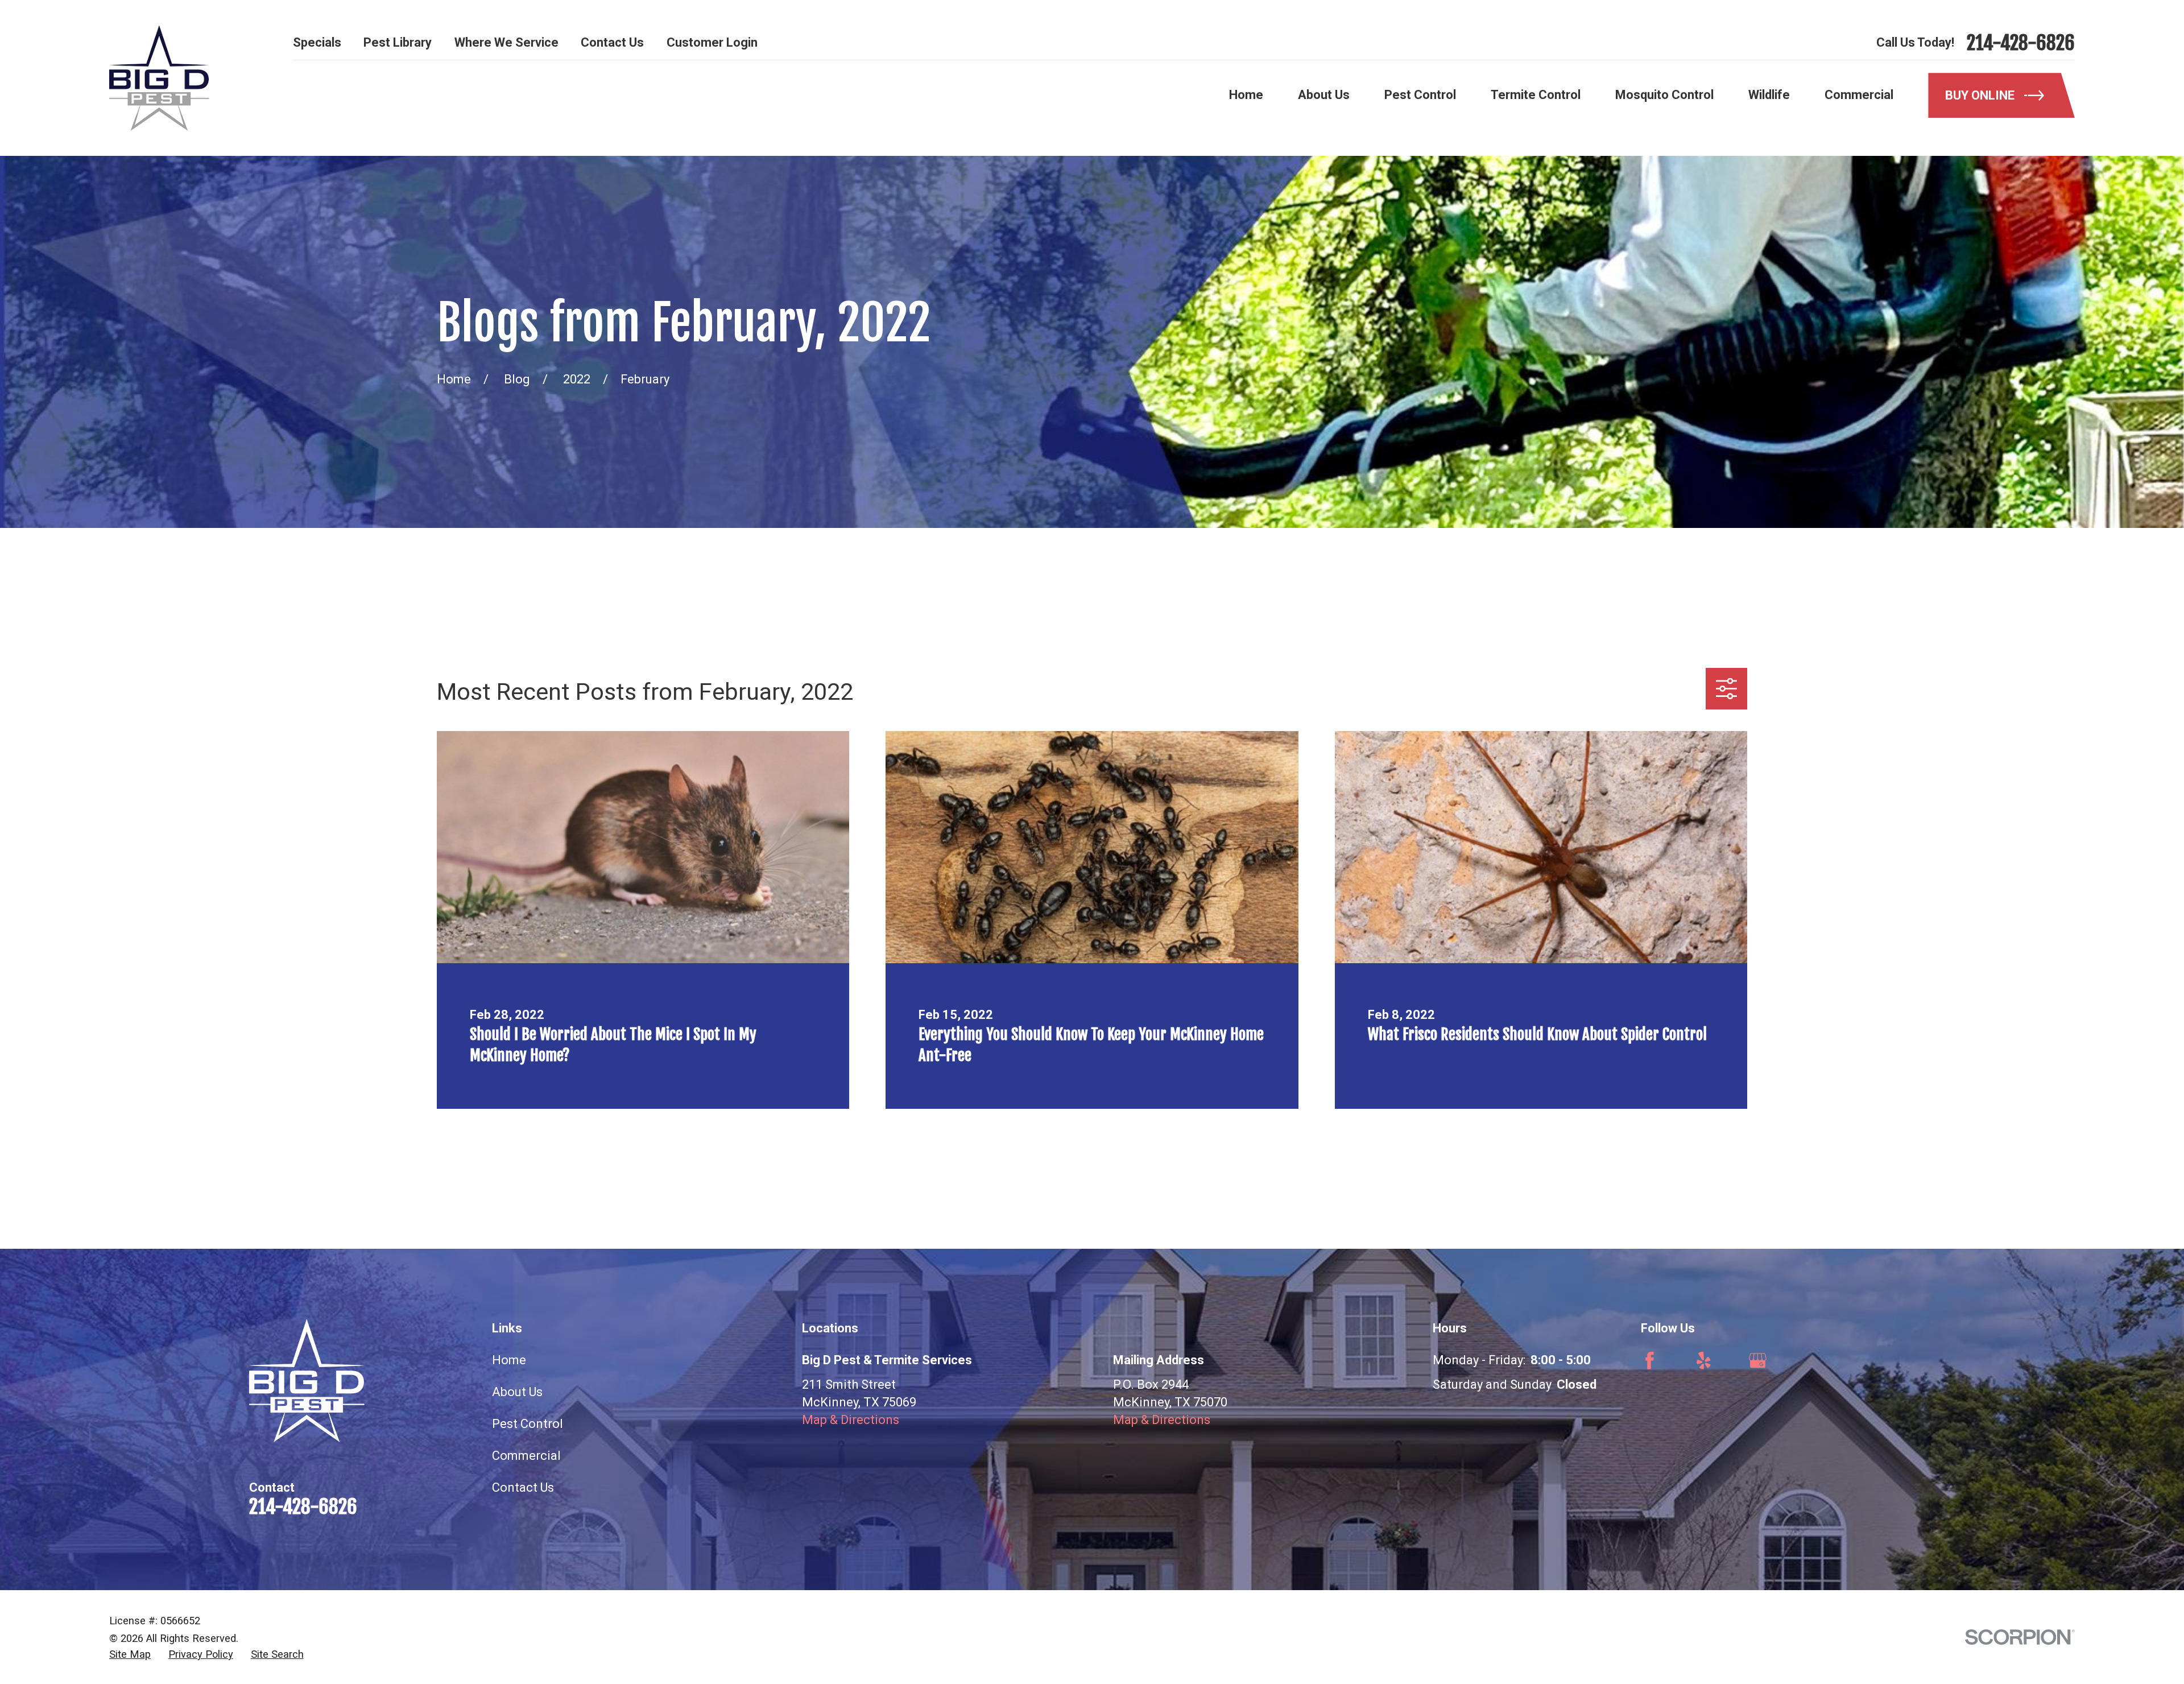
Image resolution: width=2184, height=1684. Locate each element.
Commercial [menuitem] (1859, 95)
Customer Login (712, 42)
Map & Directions (851, 1420)
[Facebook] (1650, 1361)
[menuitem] (130, 1654)
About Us (517, 1392)
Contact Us (612, 42)
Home (509, 1360)
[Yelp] (1704, 1361)
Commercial (526, 1456)
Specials (317, 42)
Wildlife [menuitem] (1769, 95)
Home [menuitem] (1246, 95)
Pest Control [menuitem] (1420, 95)
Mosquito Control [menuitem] (1664, 95)
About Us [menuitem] (1324, 95)
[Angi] (1812, 1361)
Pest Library (398, 42)
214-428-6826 (2021, 43)
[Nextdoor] (1866, 1361)
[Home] (159, 78)
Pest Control (528, 1424)
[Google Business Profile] (1758, 1361)
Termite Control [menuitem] (1536, 95)
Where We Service (506, 42)
